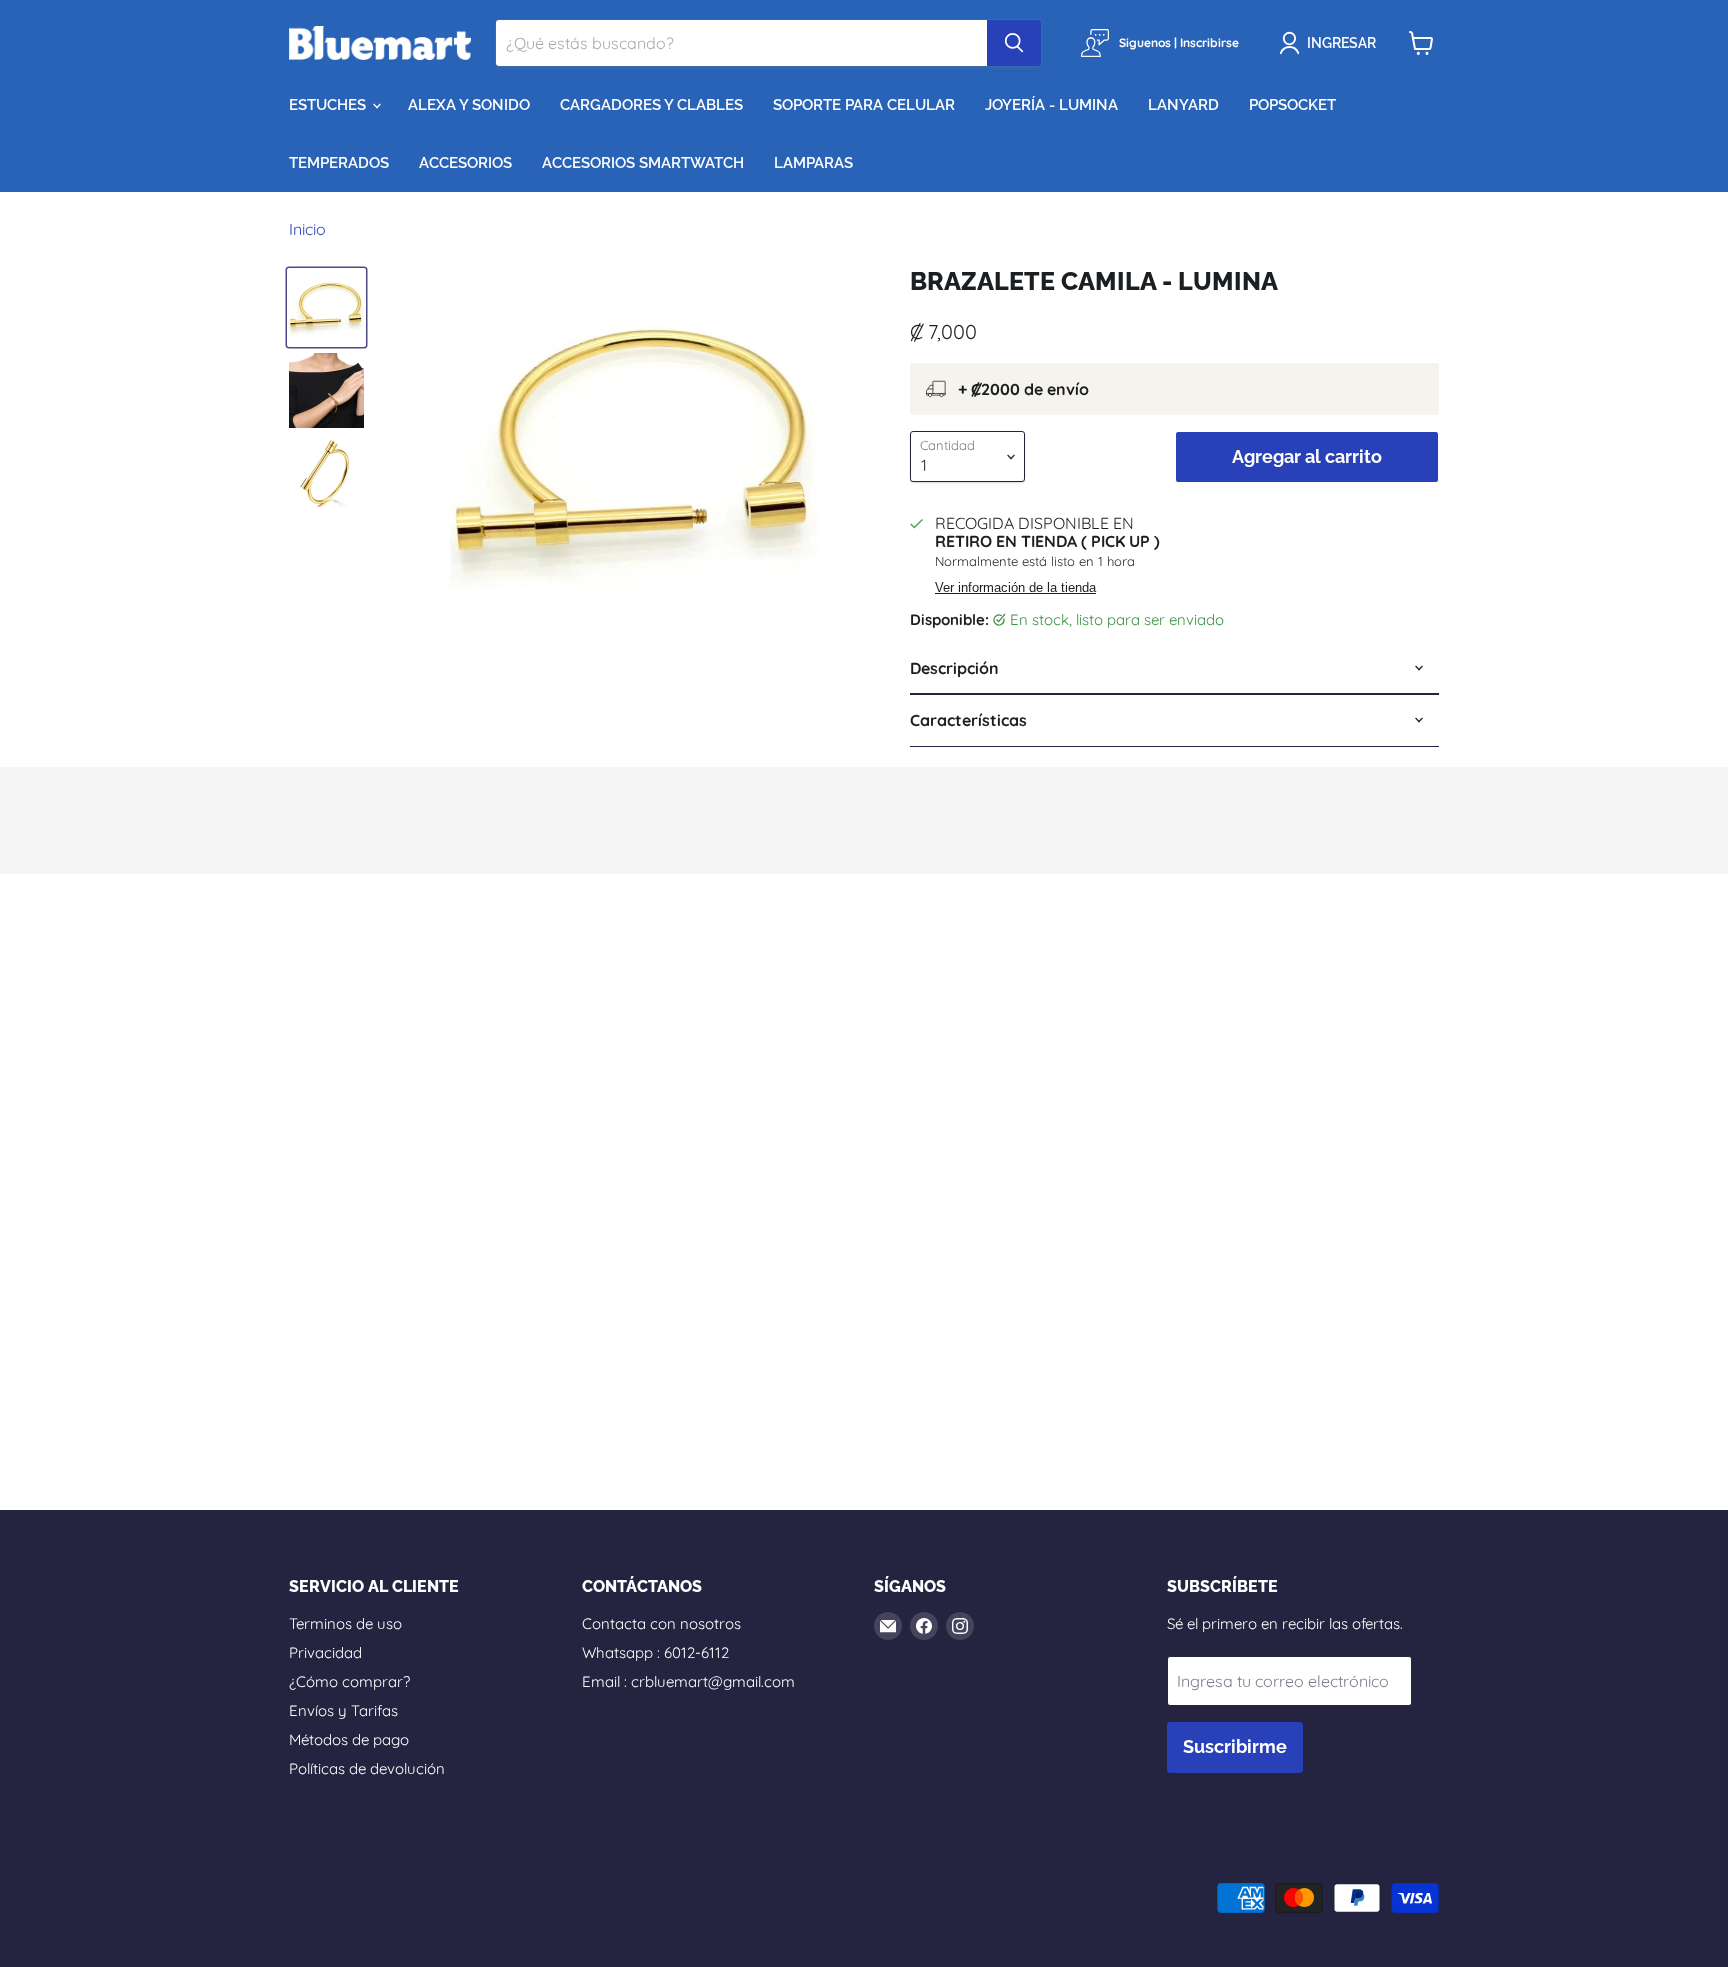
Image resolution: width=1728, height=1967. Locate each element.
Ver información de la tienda (1015, 588)
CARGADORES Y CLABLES (651, 105)
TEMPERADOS (339, 163)
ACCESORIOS (465, 163)
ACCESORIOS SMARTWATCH (643, 163)
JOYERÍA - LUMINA (1051, 105)
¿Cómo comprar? (349, 1681)
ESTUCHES (329, 105)
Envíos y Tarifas (343, 1710)
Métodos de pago (349, 1739)
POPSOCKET (1292, 105)
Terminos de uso (345, 1623)
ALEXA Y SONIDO (469, 105)
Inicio (307, 229)
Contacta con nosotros (661, 1623)
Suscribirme (1235, 1746)
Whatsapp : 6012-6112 (655, 1652)
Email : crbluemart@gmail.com (688, 1681)
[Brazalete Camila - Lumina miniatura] (326, 307)
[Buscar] (1014, 43)
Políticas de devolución (367, 1768)
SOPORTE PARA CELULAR (864, 105)
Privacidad (325, 1652)
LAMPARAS (813, 163)
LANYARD (1183, 105)
